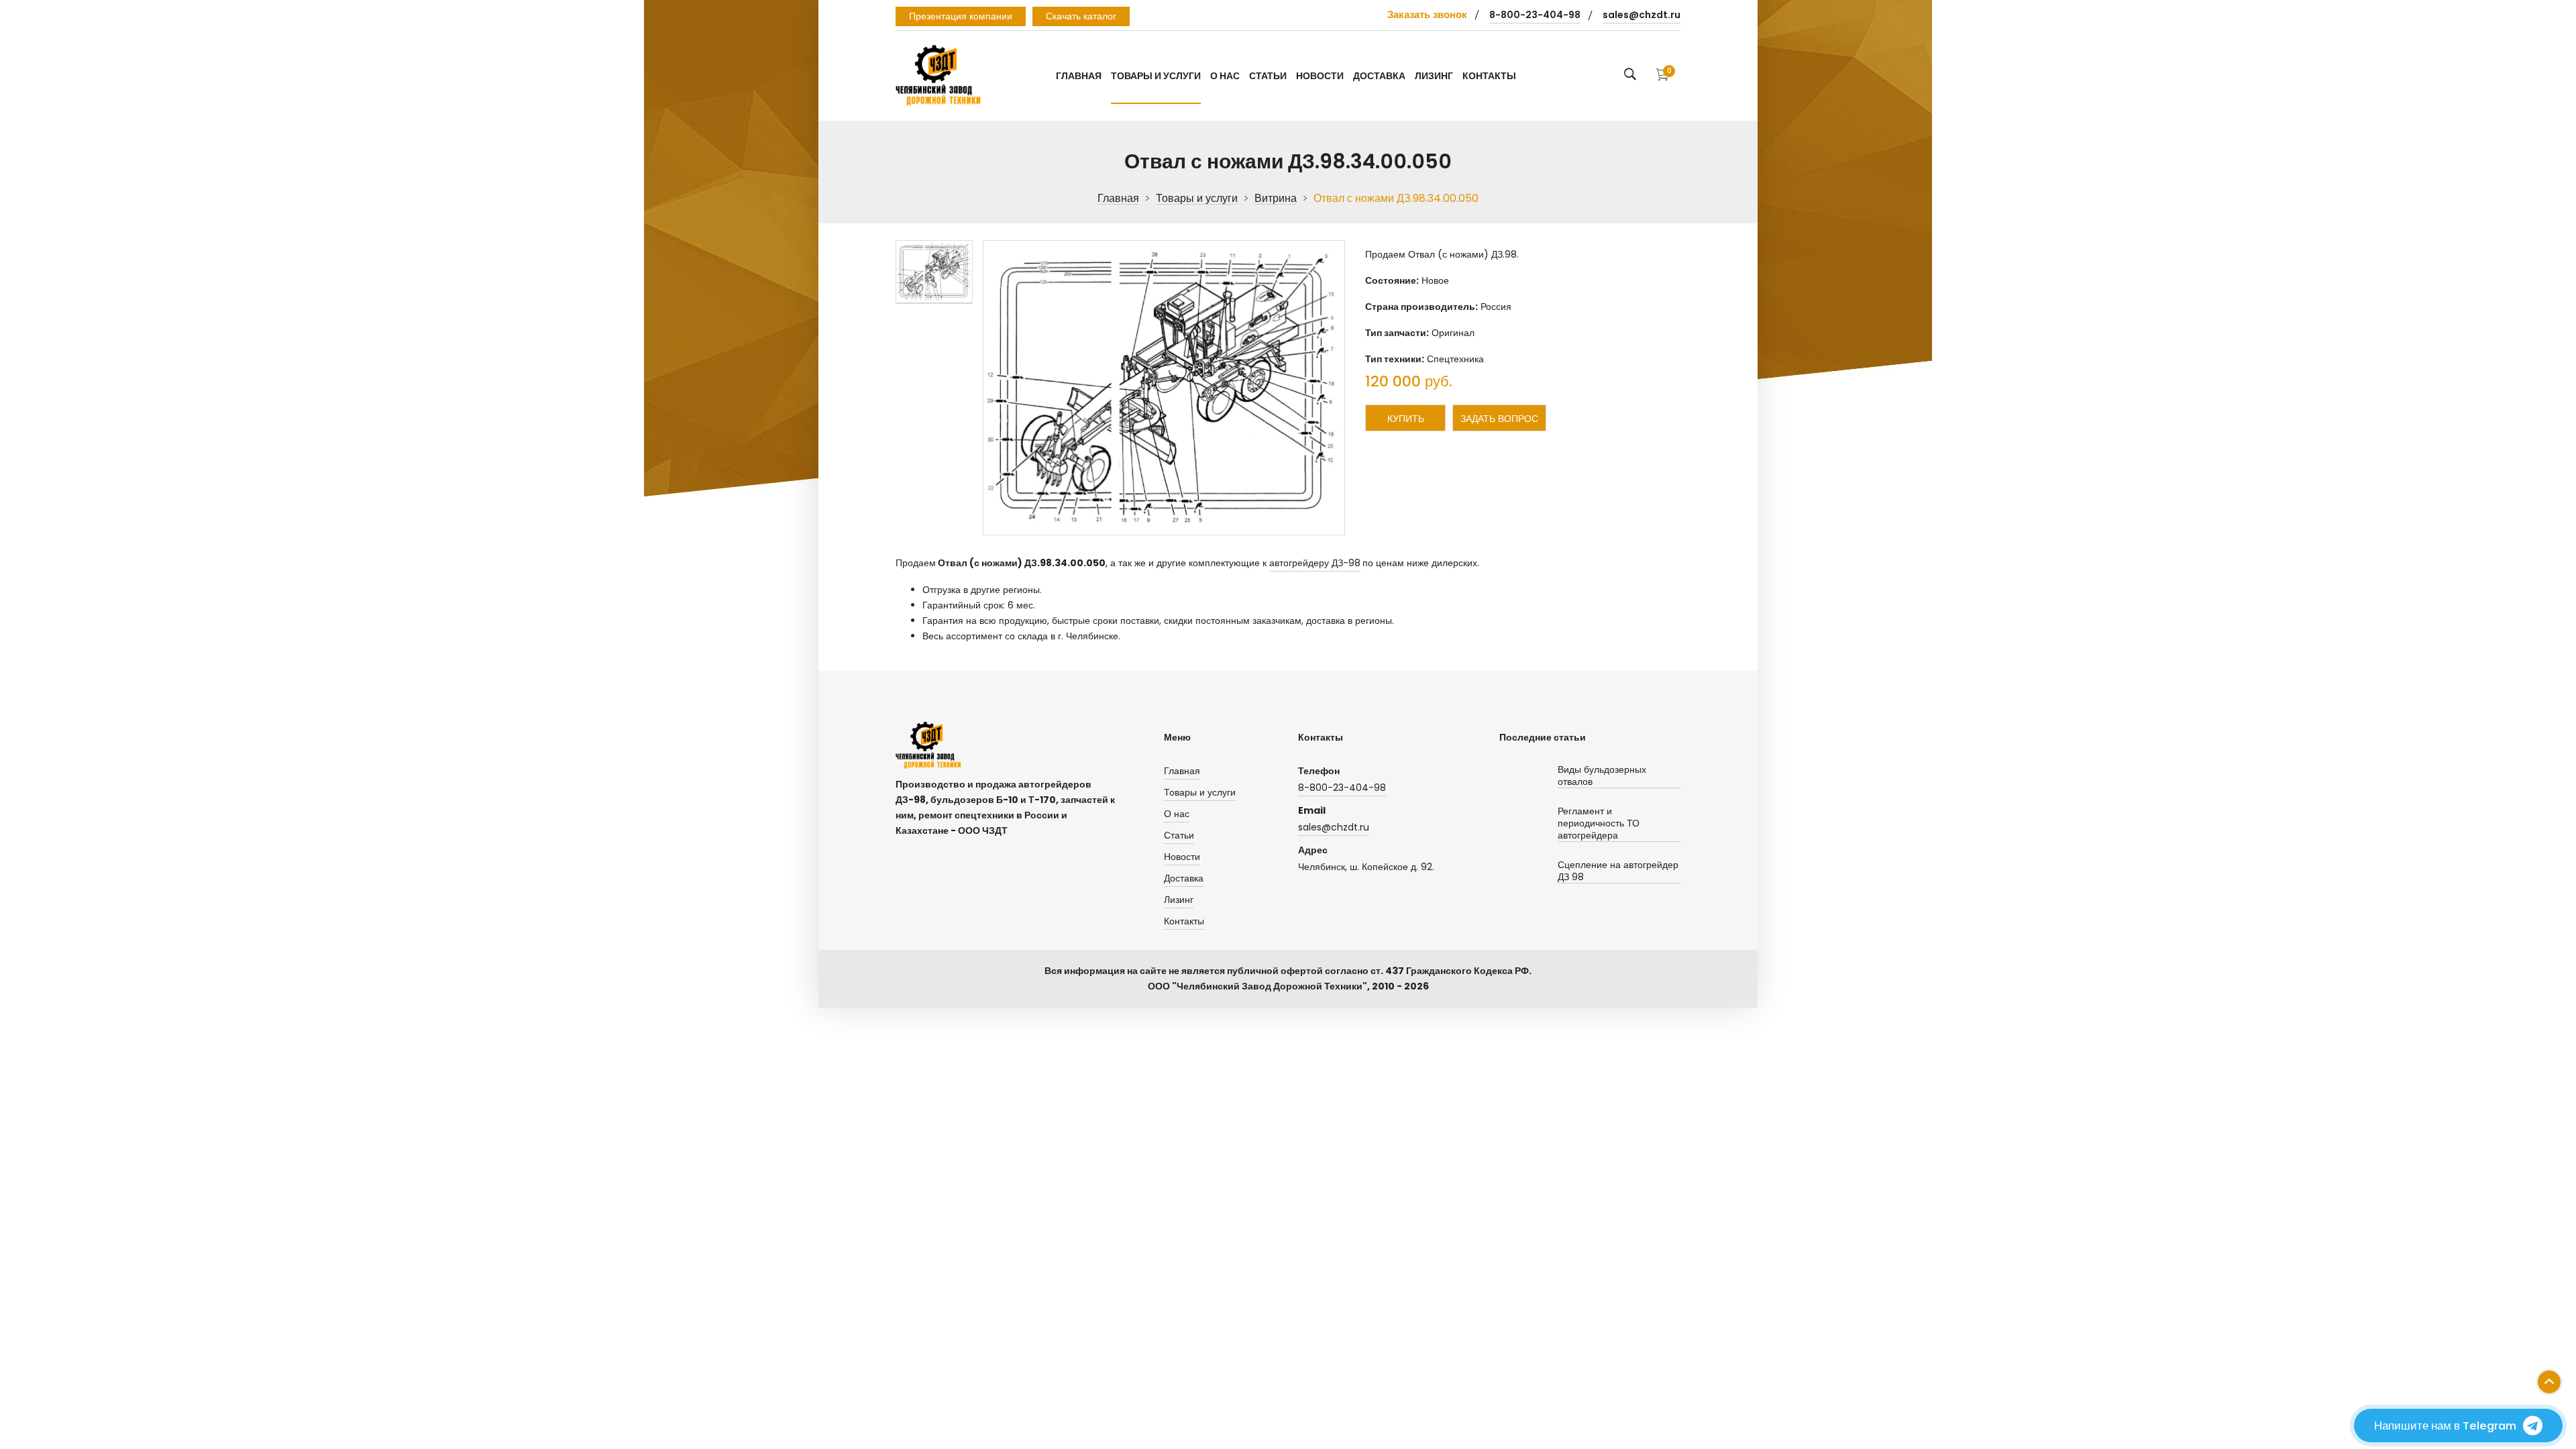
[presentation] (934, 272)
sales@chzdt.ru (1642, 15)
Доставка (1379, 76)
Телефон (1319, 771)
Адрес (1313, 850)
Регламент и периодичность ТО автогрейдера (1599, 823)
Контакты (1489, 76)
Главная (1079, 76)
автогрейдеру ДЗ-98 (1315, 563)
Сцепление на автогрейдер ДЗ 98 (1618, 871)
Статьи (1268, 76)
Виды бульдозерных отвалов (1602, 776)
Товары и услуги (1156, 76)
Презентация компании (961, 16)
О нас (1225, 76)
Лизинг (1434, 76)
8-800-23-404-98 (1535, 15)
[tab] (934, 272)
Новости (1320, 76)
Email (1312, 810)
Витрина (1276, 199)
